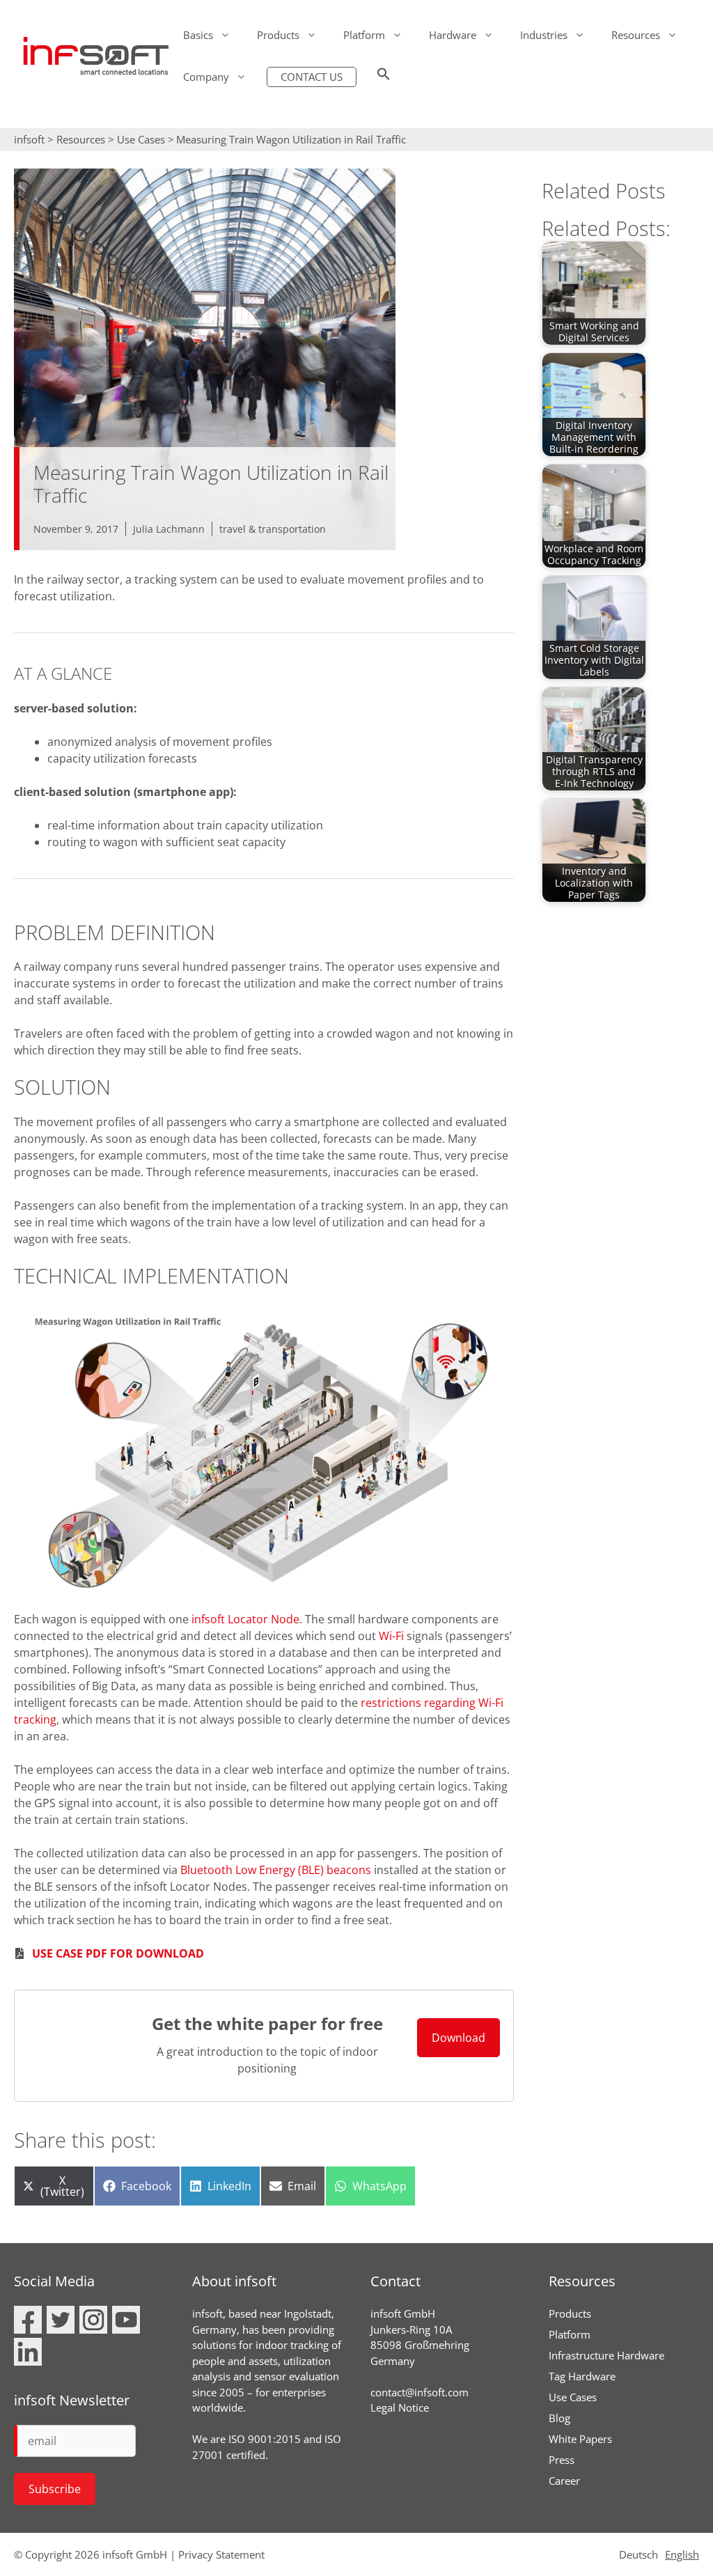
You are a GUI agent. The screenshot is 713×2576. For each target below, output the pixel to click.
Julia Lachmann (169, 529)
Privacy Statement (221, 2554)
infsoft (29, 139)
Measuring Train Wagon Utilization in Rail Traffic (291, 139)
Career (564, 2481)
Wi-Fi (391, 1636)
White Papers (580, 2439)
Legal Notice (400, 2407)
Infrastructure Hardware (606, 2355)
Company (206, 77)
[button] (384, 77)
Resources (636, 35)
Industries (544, 35)
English (682, 2554)
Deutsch (638, 2554)
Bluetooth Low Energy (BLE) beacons (276, 1870)
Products (278, 35)
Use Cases (141, 139)
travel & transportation (273, 529)
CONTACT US (312, 77)
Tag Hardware (582, 2376)
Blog (559, 2418)
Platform (364, 35)
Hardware (453, 35)
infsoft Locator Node (245, 1619)
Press (562, 2460)
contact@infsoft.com (420, 2392)
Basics (198, 35)
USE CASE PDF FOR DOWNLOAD (118, 1953)
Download (459, 2038)
